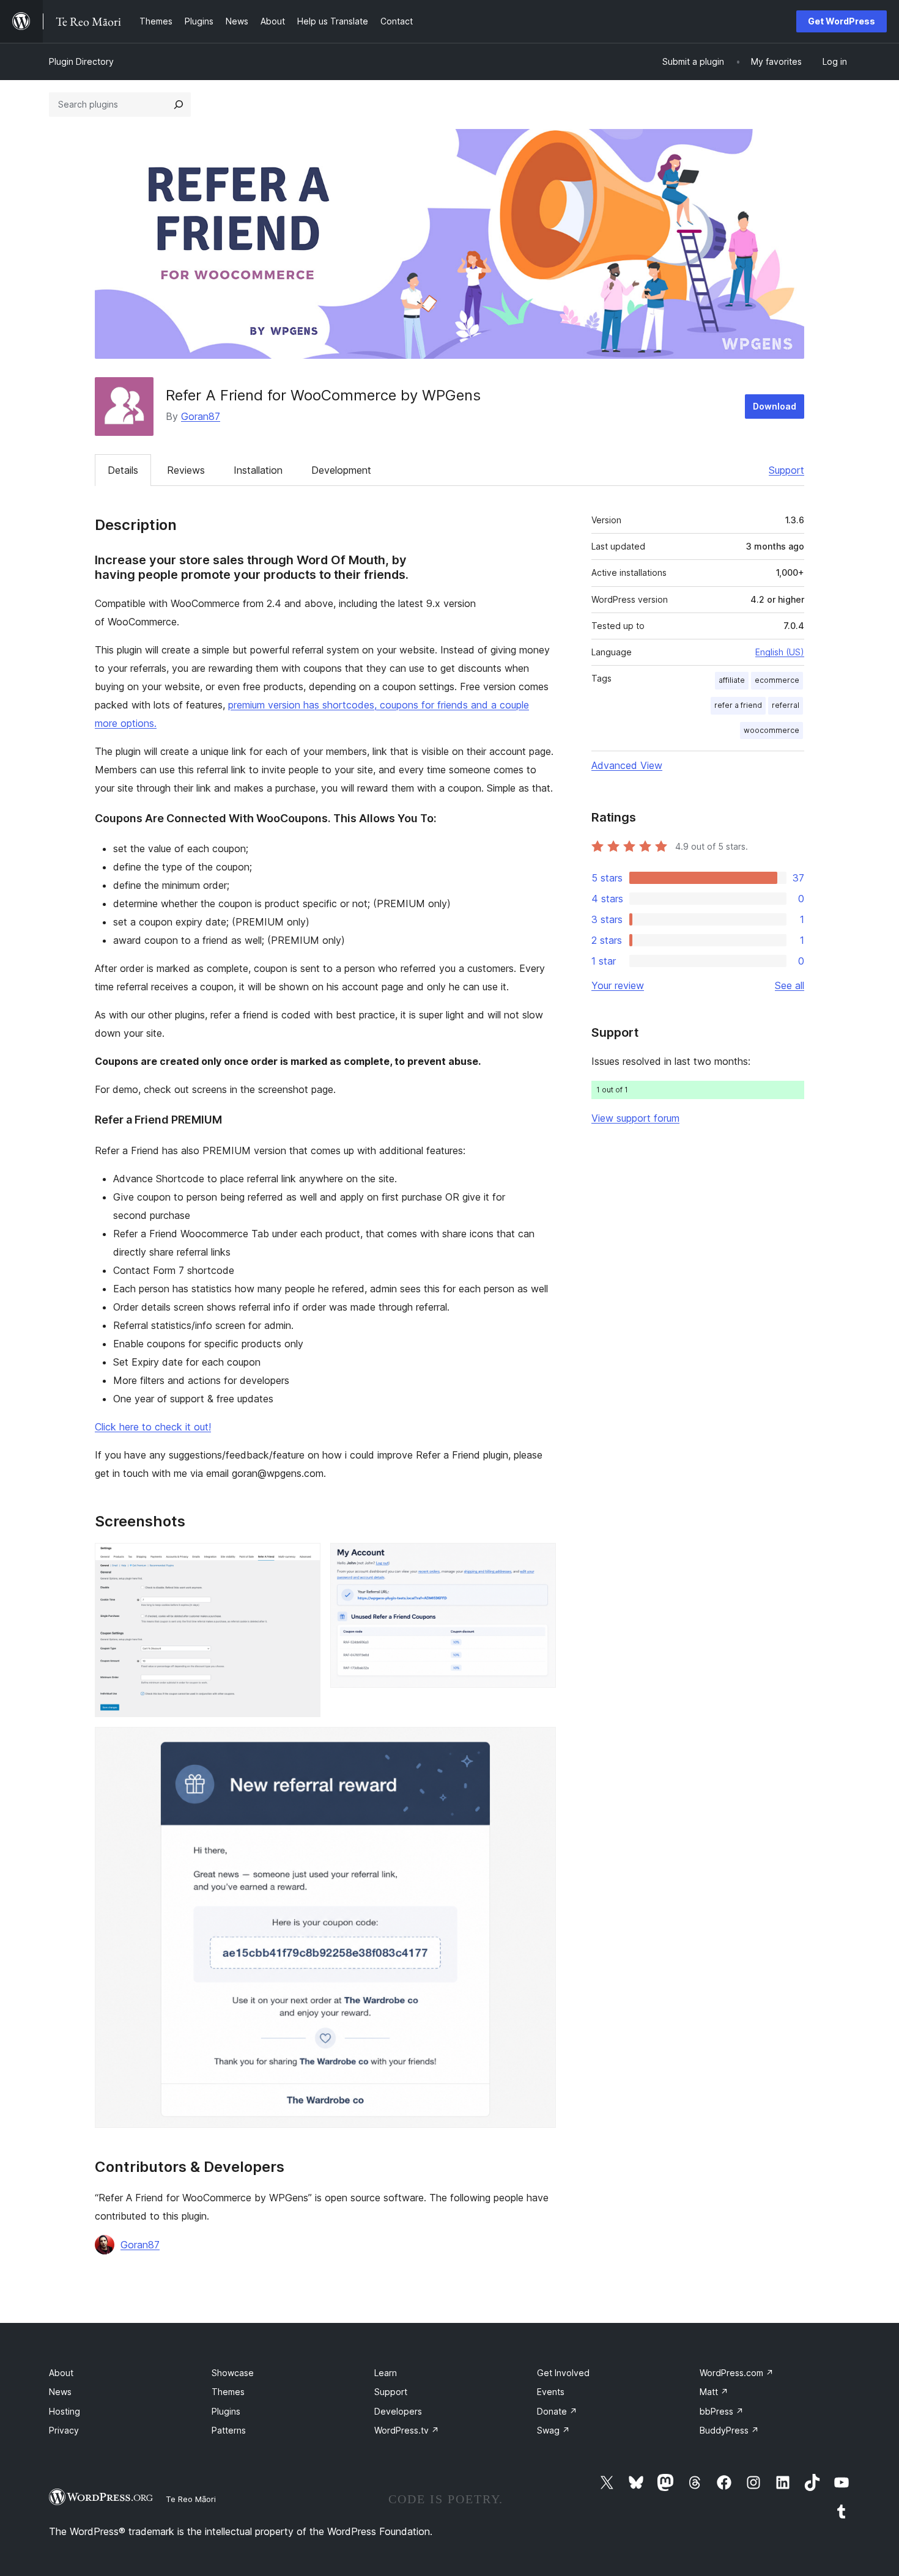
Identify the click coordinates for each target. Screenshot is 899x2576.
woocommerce (771, 730)
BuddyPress (729, 2430)
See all (790, 985)
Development (341, 470)
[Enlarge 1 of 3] (304, 1559)
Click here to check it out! (153, 1427)
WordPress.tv (407, 2430)
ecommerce (777, 680)
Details (123, 470)
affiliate (732, 680)
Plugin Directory (81, 61)
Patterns (229, 2430)
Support (786, 470)
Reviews (186, 470)
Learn (386, 2373)
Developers (398, 2411)
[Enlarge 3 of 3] (539, 1743)
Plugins (226, 2411)
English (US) (780, 652)
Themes (228, 2392)
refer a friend (738, 705)
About (61, 2373)
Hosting (65, 2411)
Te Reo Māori (191, 2499)
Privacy (64, 2430)
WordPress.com (737, 2373)
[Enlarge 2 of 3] (539, 1559)
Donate (557, 2411)
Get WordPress (842, 21)
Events (551, 2392)
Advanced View (627, 765)
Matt (714, 2392)
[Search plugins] (179, 105)
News (60, 2392)
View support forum (635, 1118)
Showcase (233, 2373)
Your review (618, 985)
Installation (258, 470)
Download (775, 406)
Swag (553, 2430)
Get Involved (563, 2373)
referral (786, 705)
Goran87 (201, 416)
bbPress (722, 2411)
